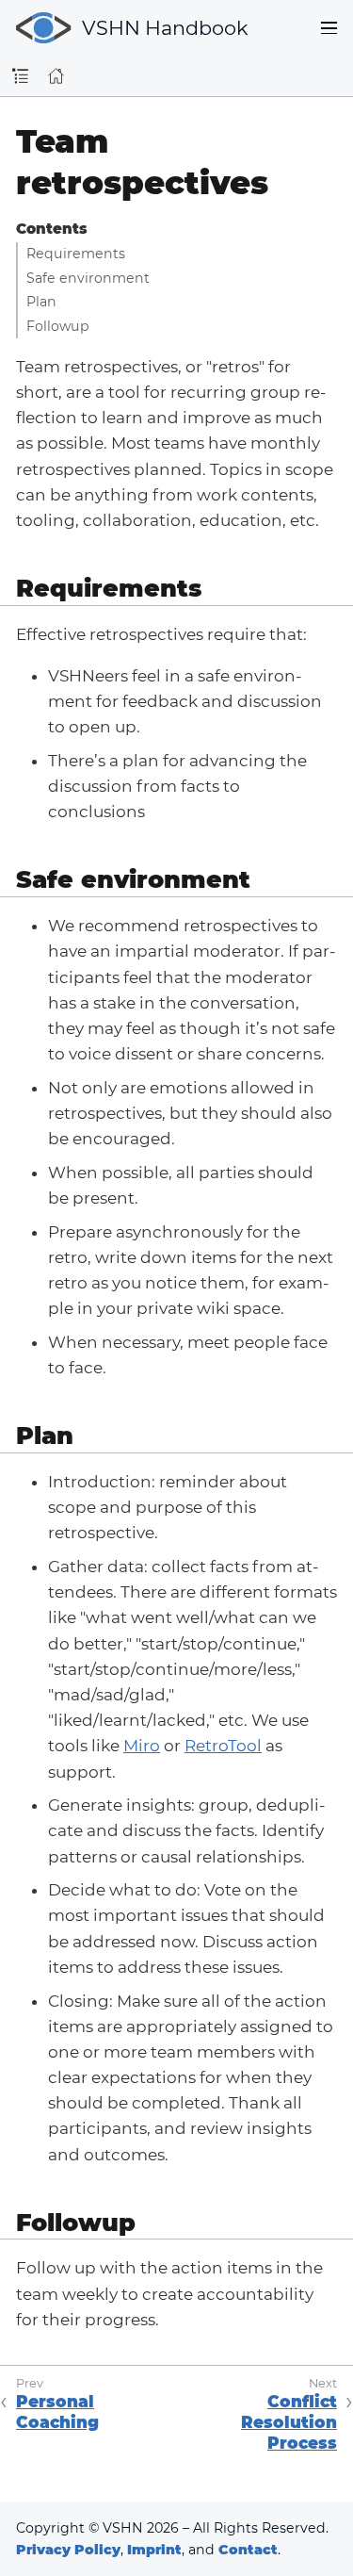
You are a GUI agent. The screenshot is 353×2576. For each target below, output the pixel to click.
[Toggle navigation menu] (329, 28)
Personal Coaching (57, 2412)
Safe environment (88, 278)
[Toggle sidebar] (20, 77)
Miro (142, 1746)
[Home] (56, 76)
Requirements (76, 254)
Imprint (154, 2550)
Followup (58, 326)
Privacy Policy (68, 2550)
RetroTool (223, 1746)
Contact (248, 2550)
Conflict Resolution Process (289, 2422)
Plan (41, 302)
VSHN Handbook (165, 28)
